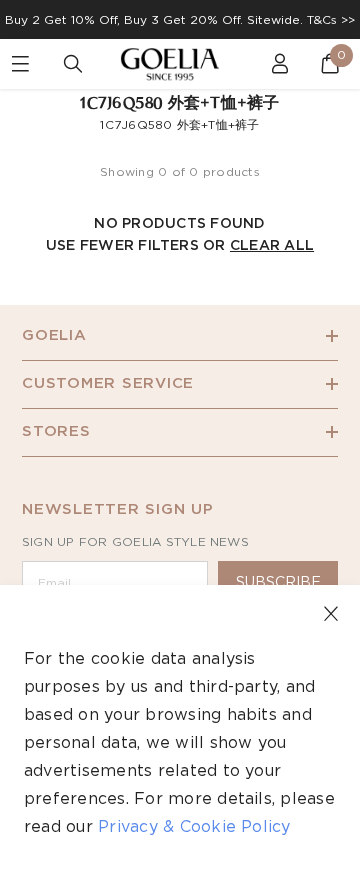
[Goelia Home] (180, 64)
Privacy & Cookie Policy (194, 827)
